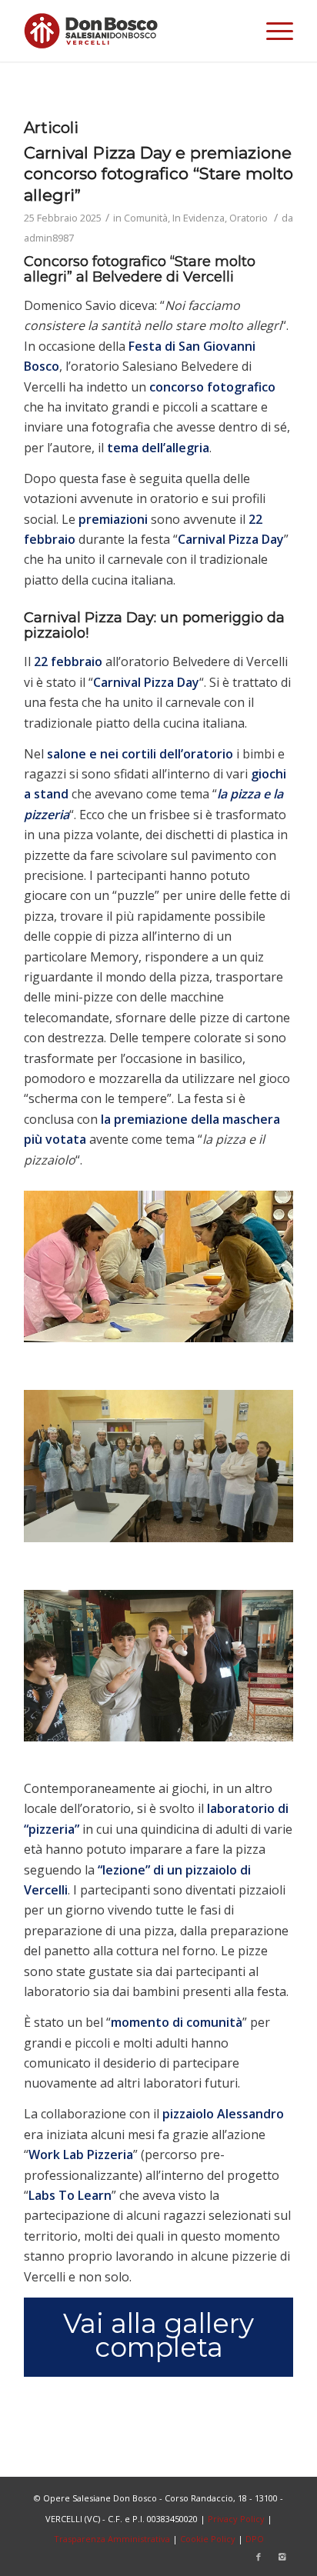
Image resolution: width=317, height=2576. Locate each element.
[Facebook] (259, 2557)
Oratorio (249, 218)
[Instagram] (282, 2557)
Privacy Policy (236, 2519)
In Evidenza (199, 218)
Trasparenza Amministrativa (112, 2539)
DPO (255, 2539)
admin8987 (49, 238)
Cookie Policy (208, 2539)
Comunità (146, 218)
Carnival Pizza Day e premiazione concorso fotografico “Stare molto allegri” (158, 174)
